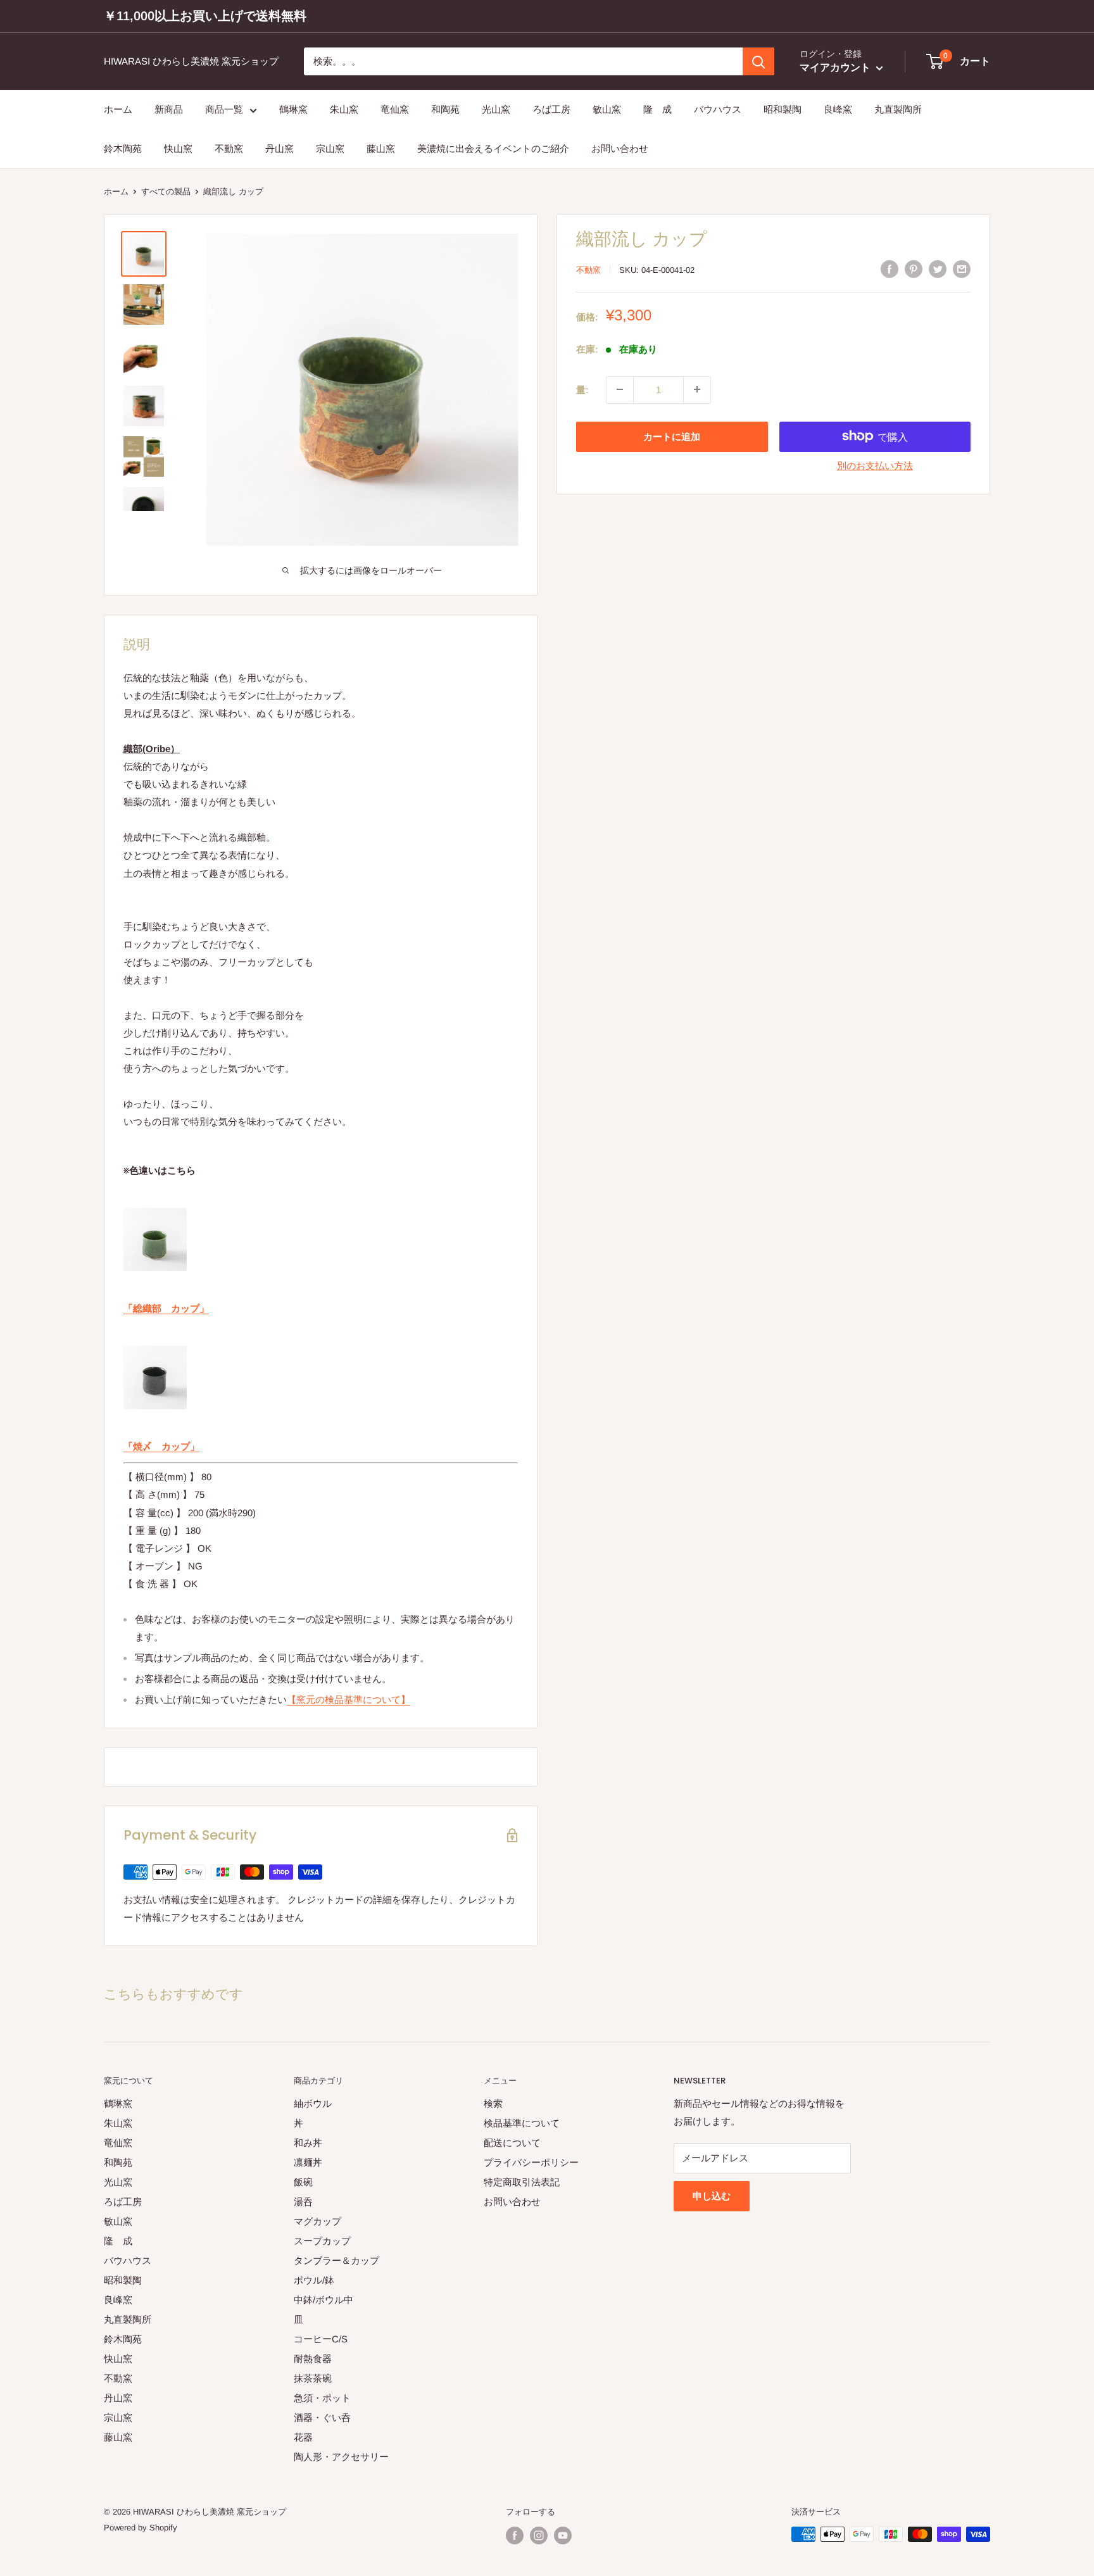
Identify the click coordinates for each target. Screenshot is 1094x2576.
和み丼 (308, 2143)
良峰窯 (838, 109)
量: (582, 389)
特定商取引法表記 (522, 2182)
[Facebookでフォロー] (515, 2535)
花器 (303, 2437)
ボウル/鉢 (314, 2280)
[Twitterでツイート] (938, 269)
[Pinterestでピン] (914, 269)
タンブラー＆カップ (336, 2260)
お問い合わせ (620, 149)
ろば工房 (551, 109)
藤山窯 (381, 149)
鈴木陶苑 (123, 149)
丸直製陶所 (898, 109)
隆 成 (657, 109)
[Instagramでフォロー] (539, 2535)
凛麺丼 (308, 2162)
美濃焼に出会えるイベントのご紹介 (493, 149)
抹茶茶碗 (313, 2378)
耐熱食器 (313, 2359)
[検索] (758, 61)
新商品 (169, 109)
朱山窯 (344, 109)
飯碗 (303, 2182)
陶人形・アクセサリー (341, 2457)
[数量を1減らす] (620, 389)
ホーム (118, 109)
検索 (493, 2103)
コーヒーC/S (321, 2339)
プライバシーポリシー (531, 2162)
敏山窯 (607, 109)
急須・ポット (322, 2398)
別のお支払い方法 (875, 465)
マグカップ (318, 2221)
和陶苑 (445, 109)
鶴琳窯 (293, 109)
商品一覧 (224, 109)
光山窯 (496, 109)
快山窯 (178, 149)
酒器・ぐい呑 (322, 2417)
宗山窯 (330, 149)
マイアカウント (836, 68)
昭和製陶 (783, 109)
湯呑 (303, 2202)
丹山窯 (280, 149)
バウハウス (718, 109)
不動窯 (229, 149)
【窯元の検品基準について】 (349, 1700)
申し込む (712, 2196)
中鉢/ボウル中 (324, 2300)
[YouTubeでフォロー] (563, 2535)
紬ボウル (313, 2103)
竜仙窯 (395, 109)
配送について (512, 2143)
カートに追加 (672, 436)
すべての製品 (166, 192)
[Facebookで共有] (890, 269)
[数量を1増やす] (697, 389)
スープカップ (322, 2241)
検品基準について (522, 2123)
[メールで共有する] (962, 269)
